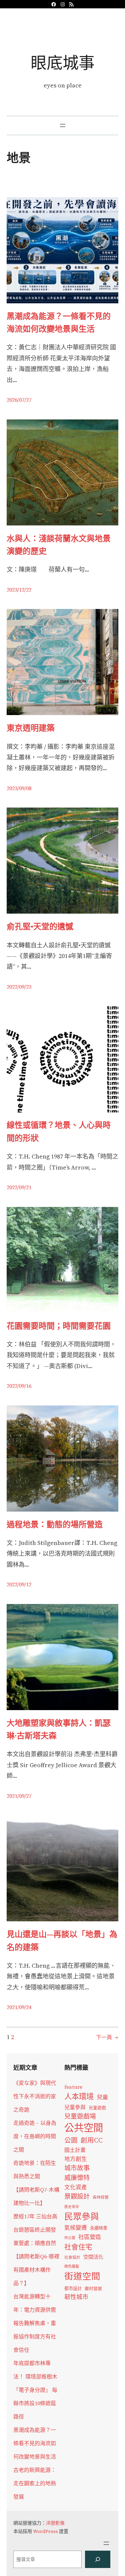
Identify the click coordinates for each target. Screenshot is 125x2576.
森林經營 (101, 2197)
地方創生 (76, 2159)
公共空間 (84, 2128)
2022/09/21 (19, 1187)
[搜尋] (98, 2559)
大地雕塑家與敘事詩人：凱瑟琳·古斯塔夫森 (59, 1729)
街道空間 (82, 2276)
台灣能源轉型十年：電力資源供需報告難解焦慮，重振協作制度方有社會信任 (35, 2323)
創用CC (92, 2140)
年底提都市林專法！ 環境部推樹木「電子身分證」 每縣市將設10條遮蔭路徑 (35, 2390)
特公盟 (70, 2238)
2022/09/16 (19, 1386)
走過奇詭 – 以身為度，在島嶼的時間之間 (35, 2136)
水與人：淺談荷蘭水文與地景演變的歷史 (59, 545)
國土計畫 (75, 2150)
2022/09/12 (19, 1584)
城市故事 (77, 2168)
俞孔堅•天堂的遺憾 (40, 926)
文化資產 (76, 2187)
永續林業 (99, 2228)
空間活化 (93, 2257)
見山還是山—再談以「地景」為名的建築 (62, 1941)
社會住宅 (78, 2247)
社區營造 (90, 2237)
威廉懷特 (77, 2178)
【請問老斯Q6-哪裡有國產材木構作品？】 (36, 2270)
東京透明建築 (31, 728)
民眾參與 (82, 2217)
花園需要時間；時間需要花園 (59, 1326)
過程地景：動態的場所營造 (55, 1524)
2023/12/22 (19, 590)
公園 (71, 2140)
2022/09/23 (19, 987)
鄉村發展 (93, 2289)
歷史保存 (72, 2207)
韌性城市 (76, 2297)
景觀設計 (77, 2196)
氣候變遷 (76, 2228)
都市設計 (73, 2288)
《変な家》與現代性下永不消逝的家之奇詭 (35, 2096)
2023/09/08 (19, 788)
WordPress (45, 2531)
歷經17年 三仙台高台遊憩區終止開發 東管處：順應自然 (35, 2230)
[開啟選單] (63, 125)
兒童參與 (75, 2107)
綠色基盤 (72, 2266)
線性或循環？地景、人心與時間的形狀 (59, 1131)
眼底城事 (63, 63)
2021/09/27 (19, 1796)
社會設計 (72, 2257)
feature (73, 2087)
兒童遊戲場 (80, 2116)
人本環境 (79, 2097)
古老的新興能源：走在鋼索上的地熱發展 (35, 2483)
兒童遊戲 (97, 2108)
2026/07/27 (19, 400)
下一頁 (107, 2037)
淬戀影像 (55, 2523)
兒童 (102, 2097)
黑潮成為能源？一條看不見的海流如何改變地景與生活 (59, 323)
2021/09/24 (19, 2007)
